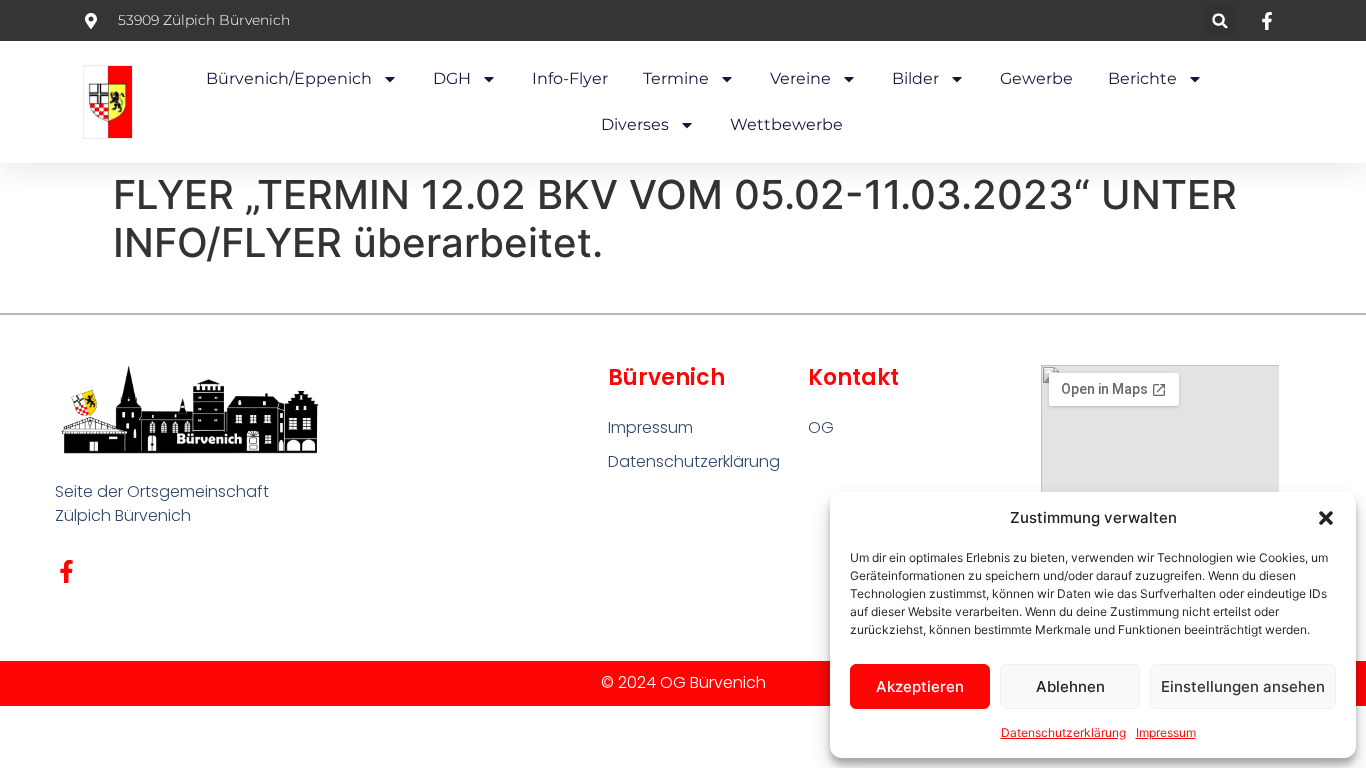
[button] (1326, 518)
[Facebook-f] (66, 571)
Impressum (1166, 732)
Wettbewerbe (786, 124)
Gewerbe (1036, 78)
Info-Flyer (570, 78)
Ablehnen (1070, 686)
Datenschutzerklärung (1063, 732)
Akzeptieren (920, 686)
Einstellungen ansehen (1243, 686)
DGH (452, 78)
